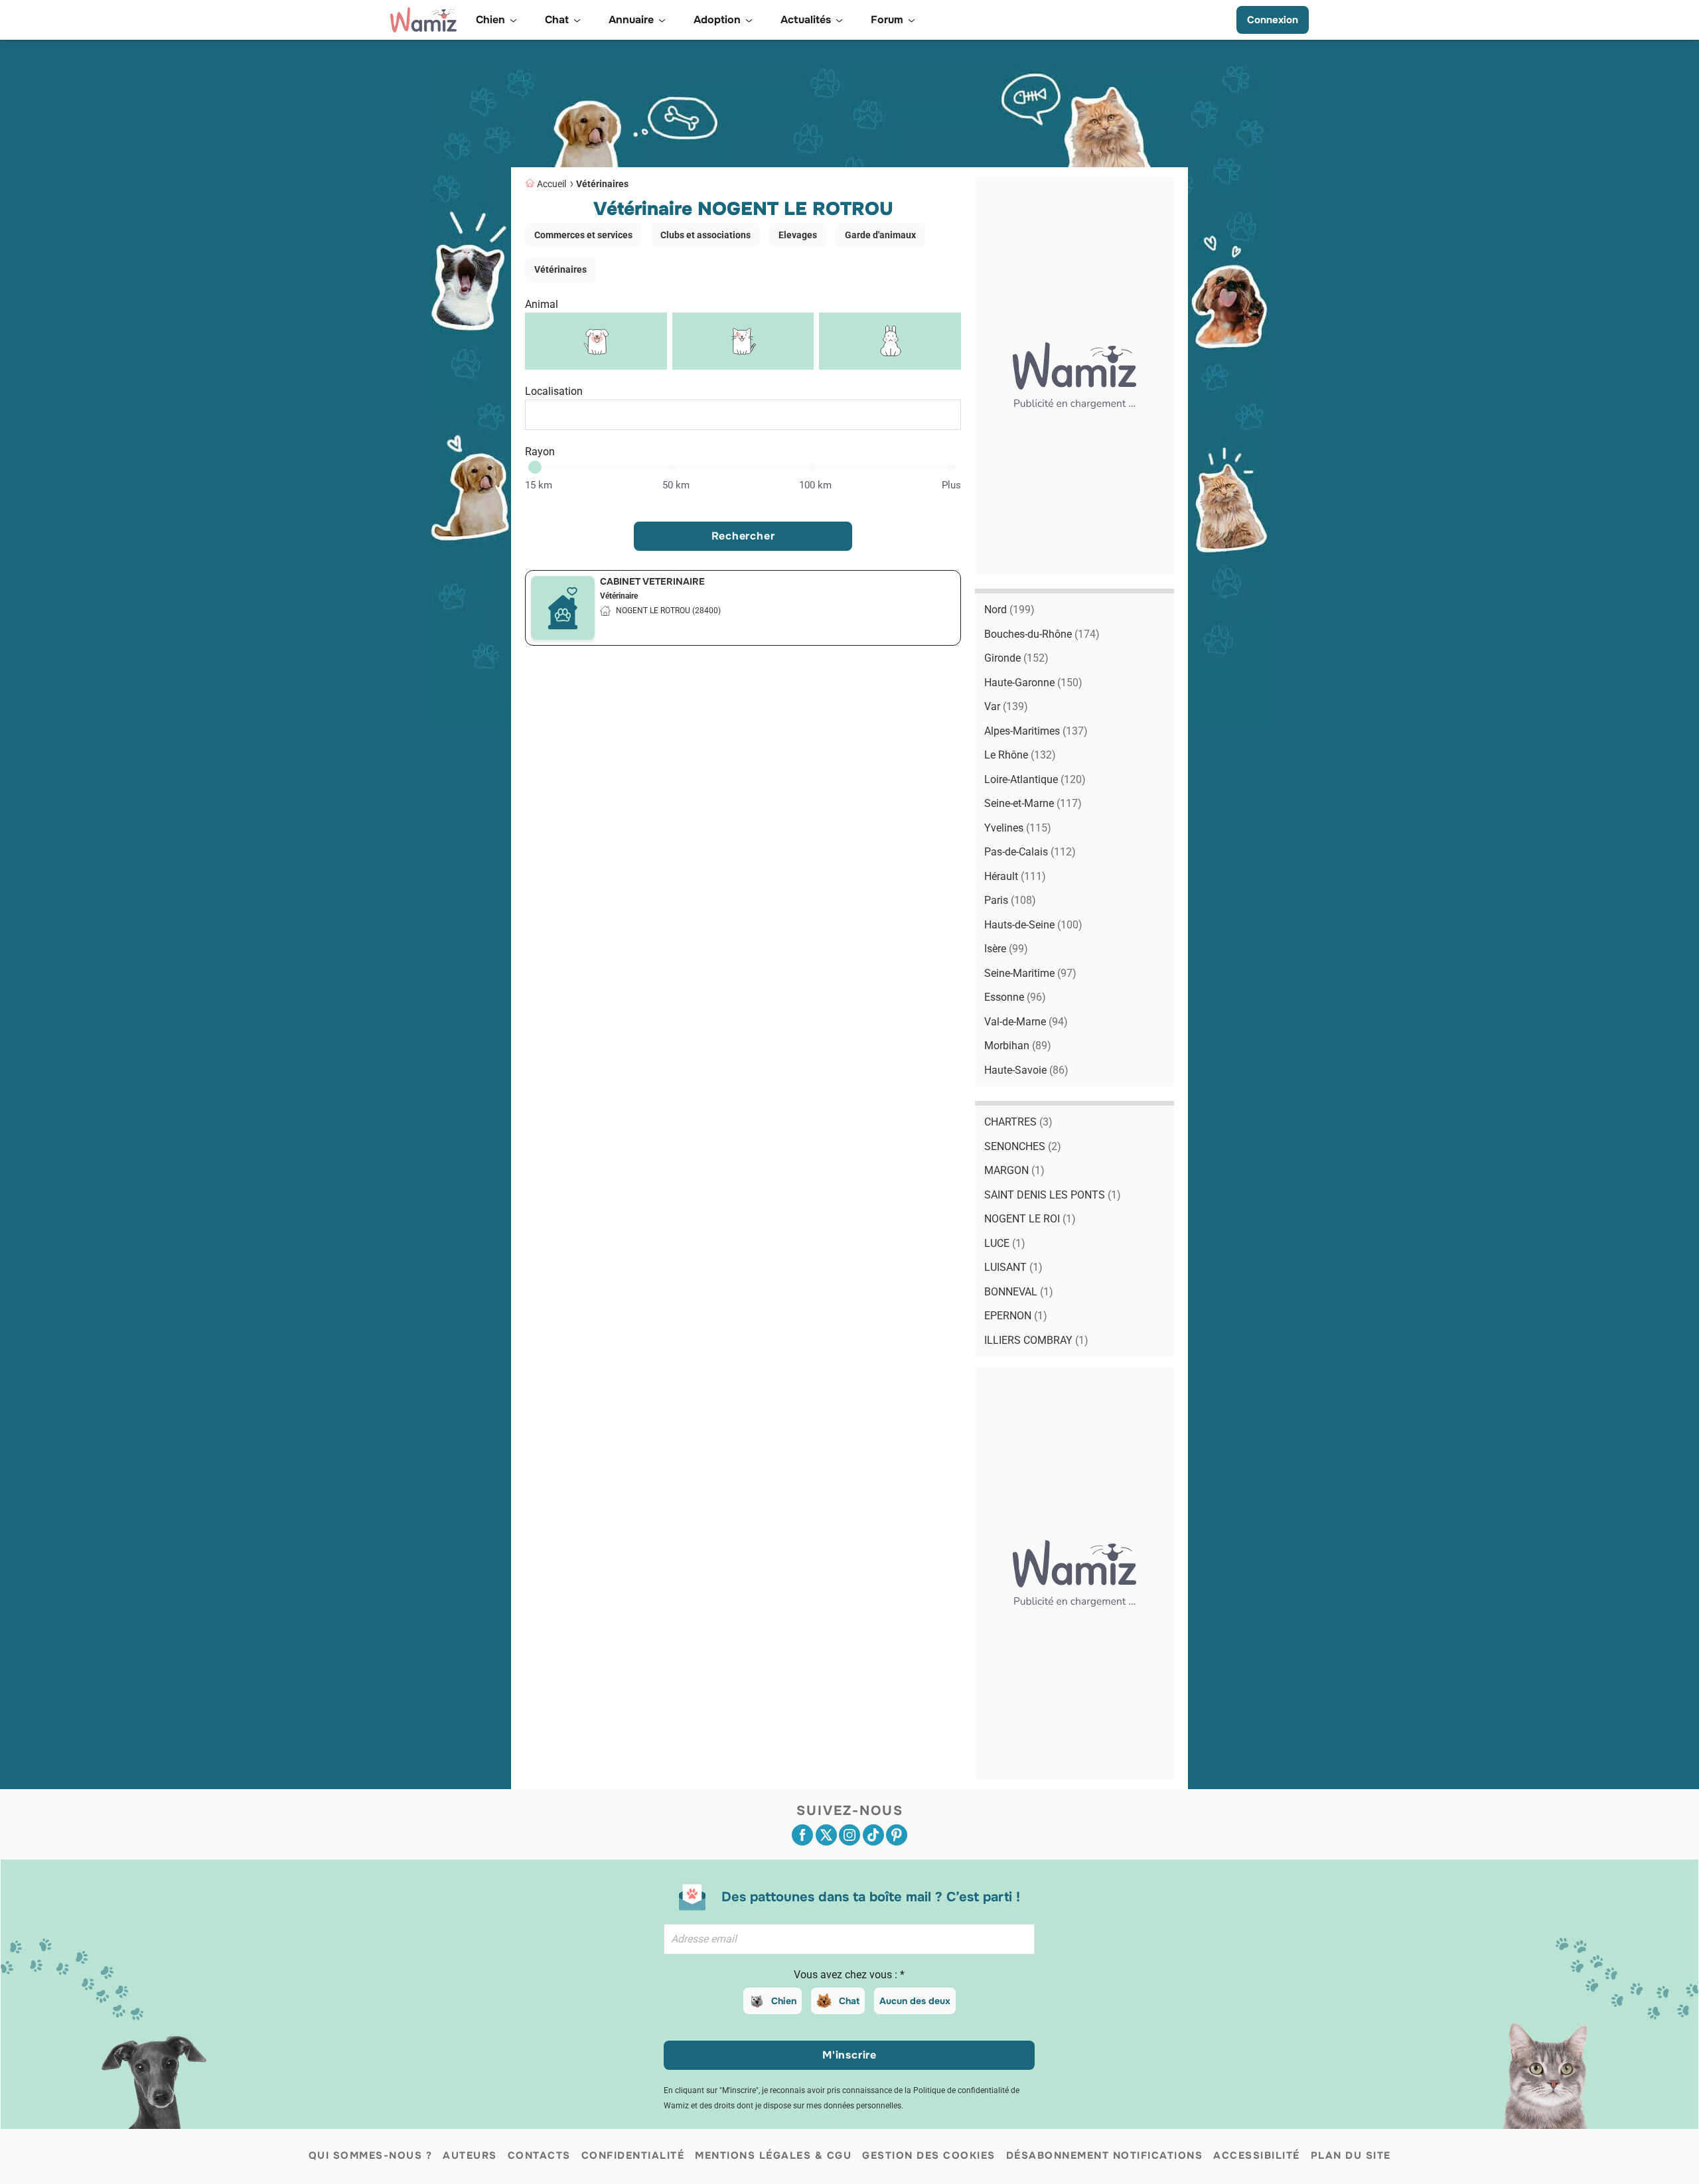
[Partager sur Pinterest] (897, 1835)
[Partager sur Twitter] (826, 1835)
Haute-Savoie (1026, 1070)
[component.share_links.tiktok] (873, 1835)
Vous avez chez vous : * (849, 1975)
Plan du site (1351, 2155)
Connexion (1273, 20)
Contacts (539, 2155)
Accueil (552, 184)
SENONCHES (1023, 1146)
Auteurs (470, 2155)
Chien (784, 2001)
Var (1006, 706)
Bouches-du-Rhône (1042, 634)
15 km (539, 485)
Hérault (1015, 876)
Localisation (554, 391)
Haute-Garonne (1033, 683)
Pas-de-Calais (1030, 852)
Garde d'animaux (880, 235)
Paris (1010, 900)
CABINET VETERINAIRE (652, 581)
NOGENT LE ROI (1030, 1219)
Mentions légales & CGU (773, 2155)
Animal (542, 304)
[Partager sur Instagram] (849, 1835)
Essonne (1015, 997)
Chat (849, 2001)
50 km (676, 485)
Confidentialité (633, 2155)
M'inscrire (849, 2055)
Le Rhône (1020, 755)
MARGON (1014, 1170)
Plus (951, 485)
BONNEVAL (1019, 1292)
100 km (815, 485)
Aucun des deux (915, 2001)
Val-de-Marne (1026, 1022)
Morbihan (1018, 1046)
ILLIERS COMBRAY (1036, 1340)
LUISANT (1013, 1267)
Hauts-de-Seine (1033, 925)
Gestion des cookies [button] (929, 2155)
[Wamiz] (423, 20)
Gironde (1016, 658)
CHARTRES (1018, 1122)
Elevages (798, 235)
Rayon (540, 452)
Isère (1006, 949)
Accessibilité (1257, 2155)
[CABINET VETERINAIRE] (563, 608)
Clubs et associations (705, 235)
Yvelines (1018, 828)
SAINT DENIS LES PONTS (1053, 1195)
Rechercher (743, 536)
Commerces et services (583, 235)
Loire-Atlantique (1035, 779)
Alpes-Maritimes (1036, 731)
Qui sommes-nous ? (371, 2155)
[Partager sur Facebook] (802, 1835)
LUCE (1005, 1243)
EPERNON (1016, 1316)
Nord (1009, 610)
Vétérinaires (602, 184)
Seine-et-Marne (1033, 803)
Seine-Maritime (1030, 973)
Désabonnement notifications (1105, 2155)
